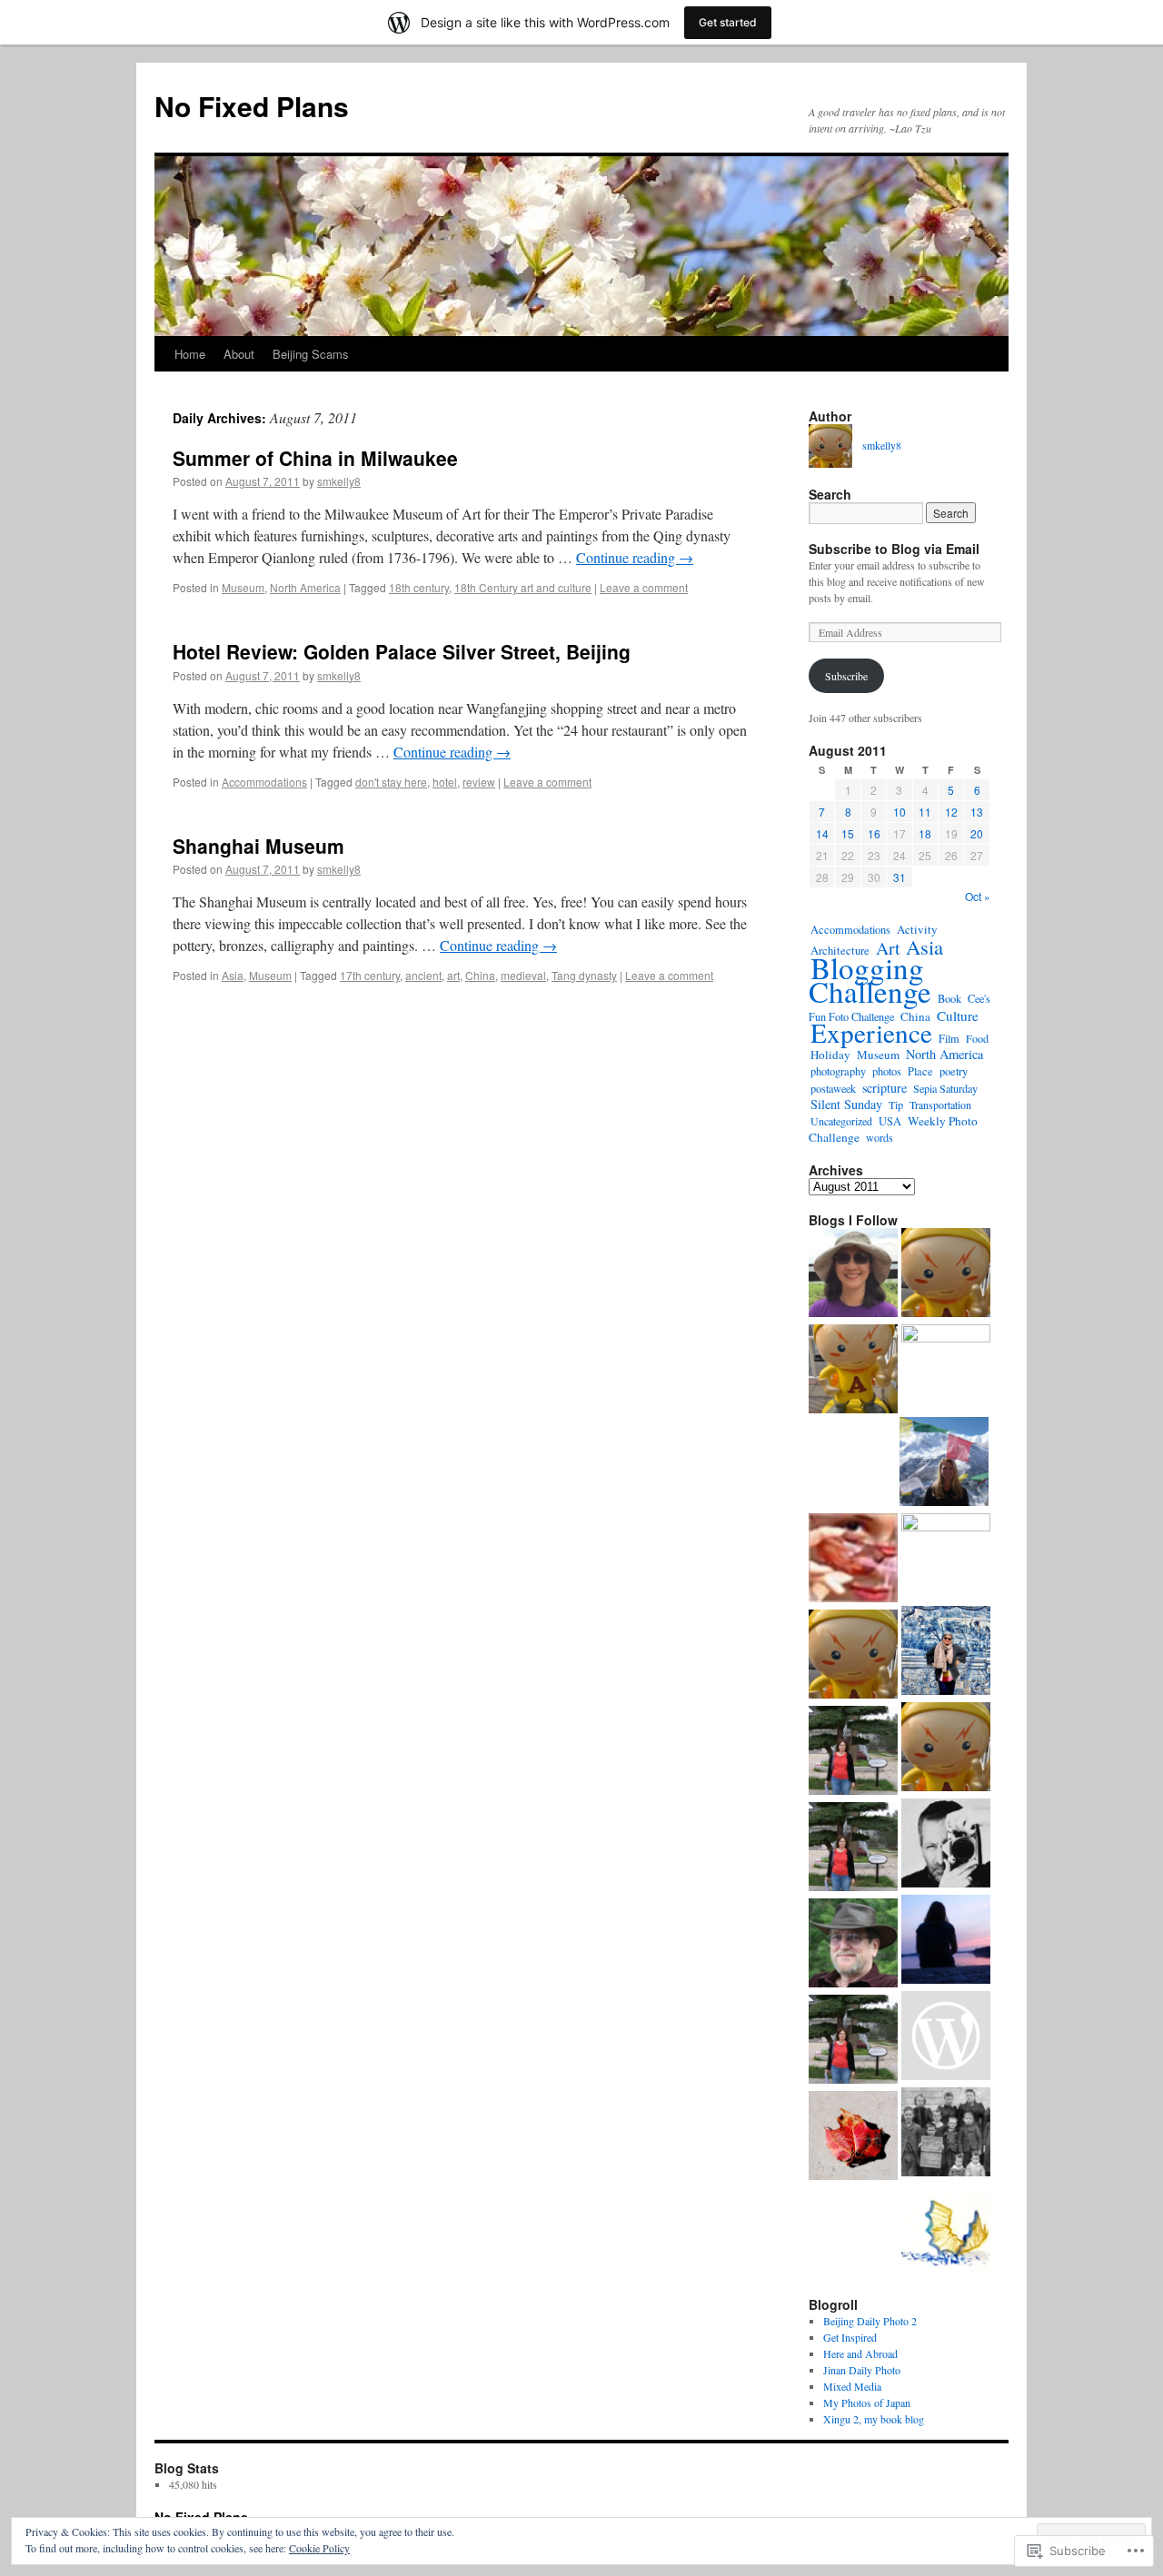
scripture (885, 1088)
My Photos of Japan (867, 2403)
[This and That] (853, 1848)
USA (890, 1121)
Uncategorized (841, 1121)
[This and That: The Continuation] (853, 2041)
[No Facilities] (946, 1369)
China (480, 975)
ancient (423, 975)
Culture (958, 1016)
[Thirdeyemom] (944, 1463)
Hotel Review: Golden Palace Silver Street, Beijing (402, 651)
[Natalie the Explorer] (853, 1274)
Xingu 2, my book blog (874, 2419)
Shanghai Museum (258, 846)
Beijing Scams (311, 354)
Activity (917, 929)
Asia (233, 975)
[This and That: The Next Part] (853, 1752)
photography (838, 1071)
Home (190, 354)
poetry (954, 1071)
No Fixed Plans (252, 106)
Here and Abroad (860, 2353)
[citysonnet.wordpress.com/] (853, 1560)
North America (305, 587)
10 (900, 812)
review (479, 782)
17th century (370, 975)
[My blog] (946, 2037)
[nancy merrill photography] (853, 2137)
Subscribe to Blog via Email (894, 549)
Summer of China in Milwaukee (315, 458)
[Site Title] (946, 1274)
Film (949, 1038)
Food (977, 1038)
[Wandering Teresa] (946, 1652)
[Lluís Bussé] (946, 1845)
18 (925, 833)
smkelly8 (339, 481)
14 (822, 833)
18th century (419, 587)
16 (874, 833)
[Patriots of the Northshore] (946, 1749)
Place (920, 1071)
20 (977, 833)
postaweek (833, 1088)
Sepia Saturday (945, 1088)
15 (848, 833)
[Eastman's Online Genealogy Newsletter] (853, 1945)
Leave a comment (644, 587)
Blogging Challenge (870, 979)
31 (900, 877)
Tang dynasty (584, 975)
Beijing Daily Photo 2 (870, 2321)
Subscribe (846, 676)
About (239, 354)
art (453, 975)
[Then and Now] (946, 2134)
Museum (243, 587)
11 (925, 812)
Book (949, 999)
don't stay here (391, 782)
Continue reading (635, 557)
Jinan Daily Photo (862, 2370)
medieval (523, 975)
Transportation (940, 1105)
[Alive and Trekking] (946, 1941)
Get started (728, 22)
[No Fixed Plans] (853, 1371)
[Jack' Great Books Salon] (853, 1656)
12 (951, 812)
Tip (896, 1105)
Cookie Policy (319, 2548)
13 (977, 812)
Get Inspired (850, 2337)
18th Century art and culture (523, 587)
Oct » (978, 896)
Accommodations (264, 782)
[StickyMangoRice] (946, 2230)
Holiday (830, 1055)
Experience (871, 1032)
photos (887, 1071)
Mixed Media (852, 2386)
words (880, 1137)
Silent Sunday (846, 1104)
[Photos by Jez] (946, 1558)
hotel (445, 782)
